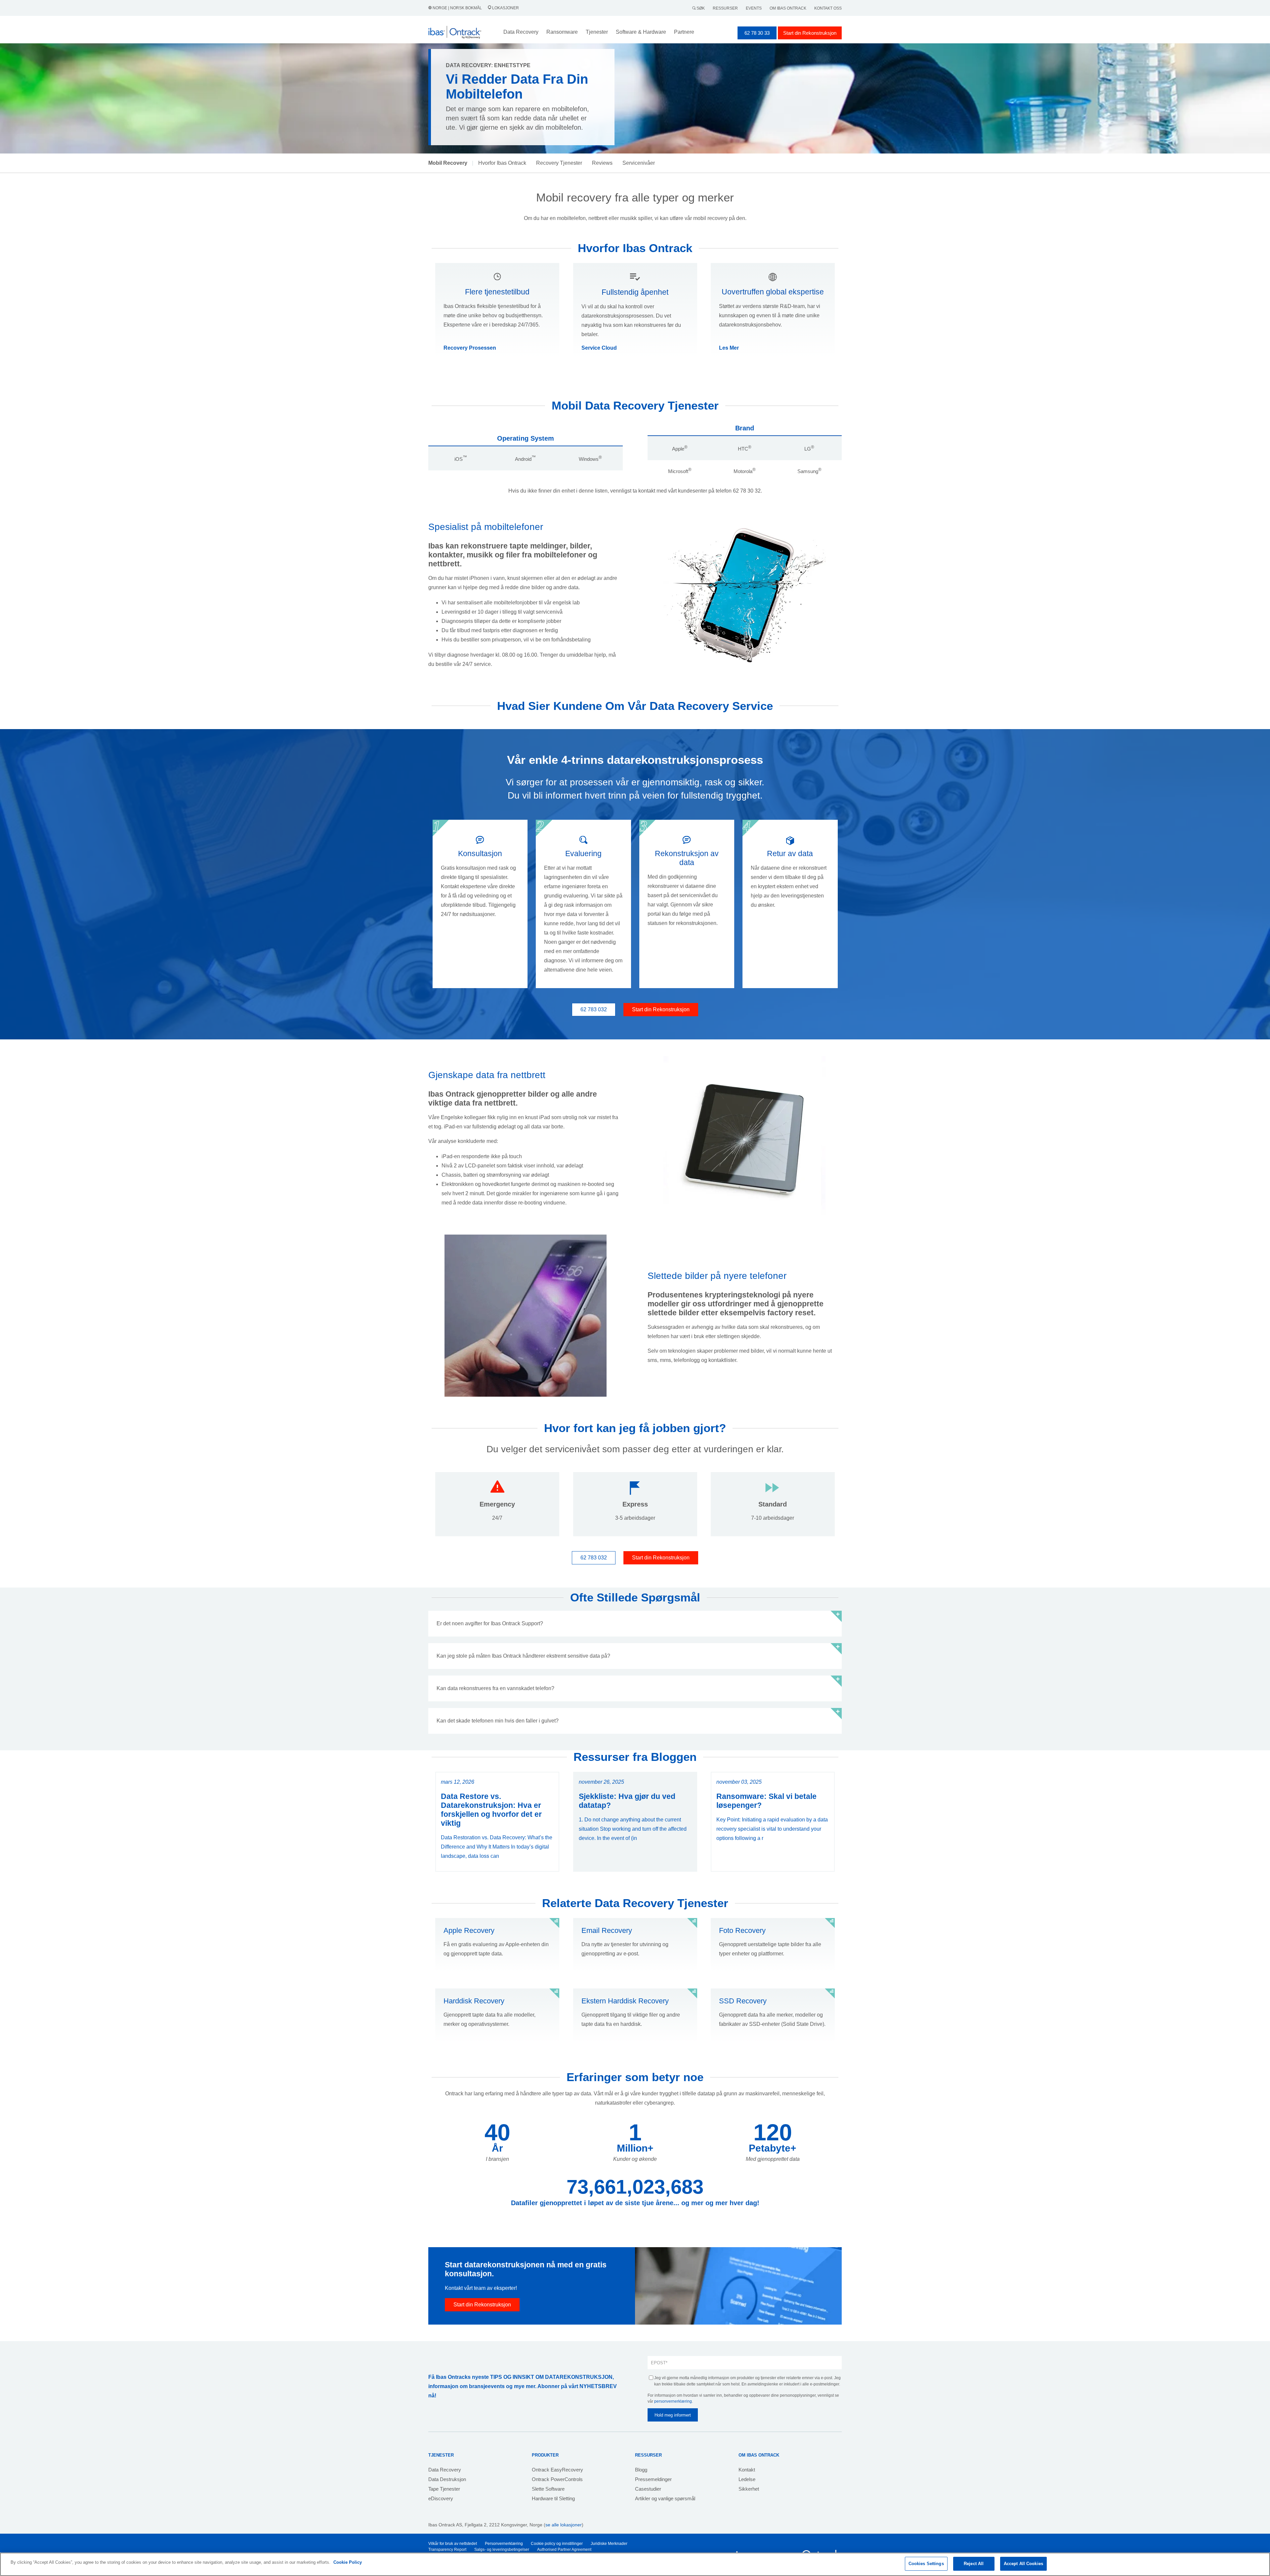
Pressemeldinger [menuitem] (653, 2479)
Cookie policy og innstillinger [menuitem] (557, 2544)
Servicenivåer (639, 163)
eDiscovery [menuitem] (441, 2498)
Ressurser (725, 8)
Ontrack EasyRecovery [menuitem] (557, 2470)
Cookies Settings (926, 2564)
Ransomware (562, 32)
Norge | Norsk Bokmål (457, 8)
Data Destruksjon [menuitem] (447, 2479)
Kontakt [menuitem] (747, 2470)
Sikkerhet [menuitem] (749, 2489)
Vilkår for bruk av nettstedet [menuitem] (453, 2544)
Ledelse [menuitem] (747, 2479)
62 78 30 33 (757, 33)
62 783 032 (594, 1009)
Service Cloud (599, 348)
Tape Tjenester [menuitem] (444, 2489)
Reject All (974, 2564)
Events (754, 8)
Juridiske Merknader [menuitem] (609, 2544)
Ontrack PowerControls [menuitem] (557, 2479)
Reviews (602, 163)
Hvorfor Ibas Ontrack (502, 163)
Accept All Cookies (1023, 2564)
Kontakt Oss (828, 8)
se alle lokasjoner (564, 2525)
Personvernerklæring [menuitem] (504, 2544)
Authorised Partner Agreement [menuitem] (564, 2550)
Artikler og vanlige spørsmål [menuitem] (665, 2498)
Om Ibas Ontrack (788, 8)
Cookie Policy (348, 2562)
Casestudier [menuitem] (648, 2489)
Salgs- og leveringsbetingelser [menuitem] (502, 2550)
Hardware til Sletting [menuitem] (553, 2498)
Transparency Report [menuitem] (447, 2550)
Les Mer (729, 348)
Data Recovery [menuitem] (445, 2470)
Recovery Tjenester (559, 163)
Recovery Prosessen (470, 348)
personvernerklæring (673, 2401)
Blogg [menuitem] (641, 2470)
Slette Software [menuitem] (548, 2489)
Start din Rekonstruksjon (810, 33)
